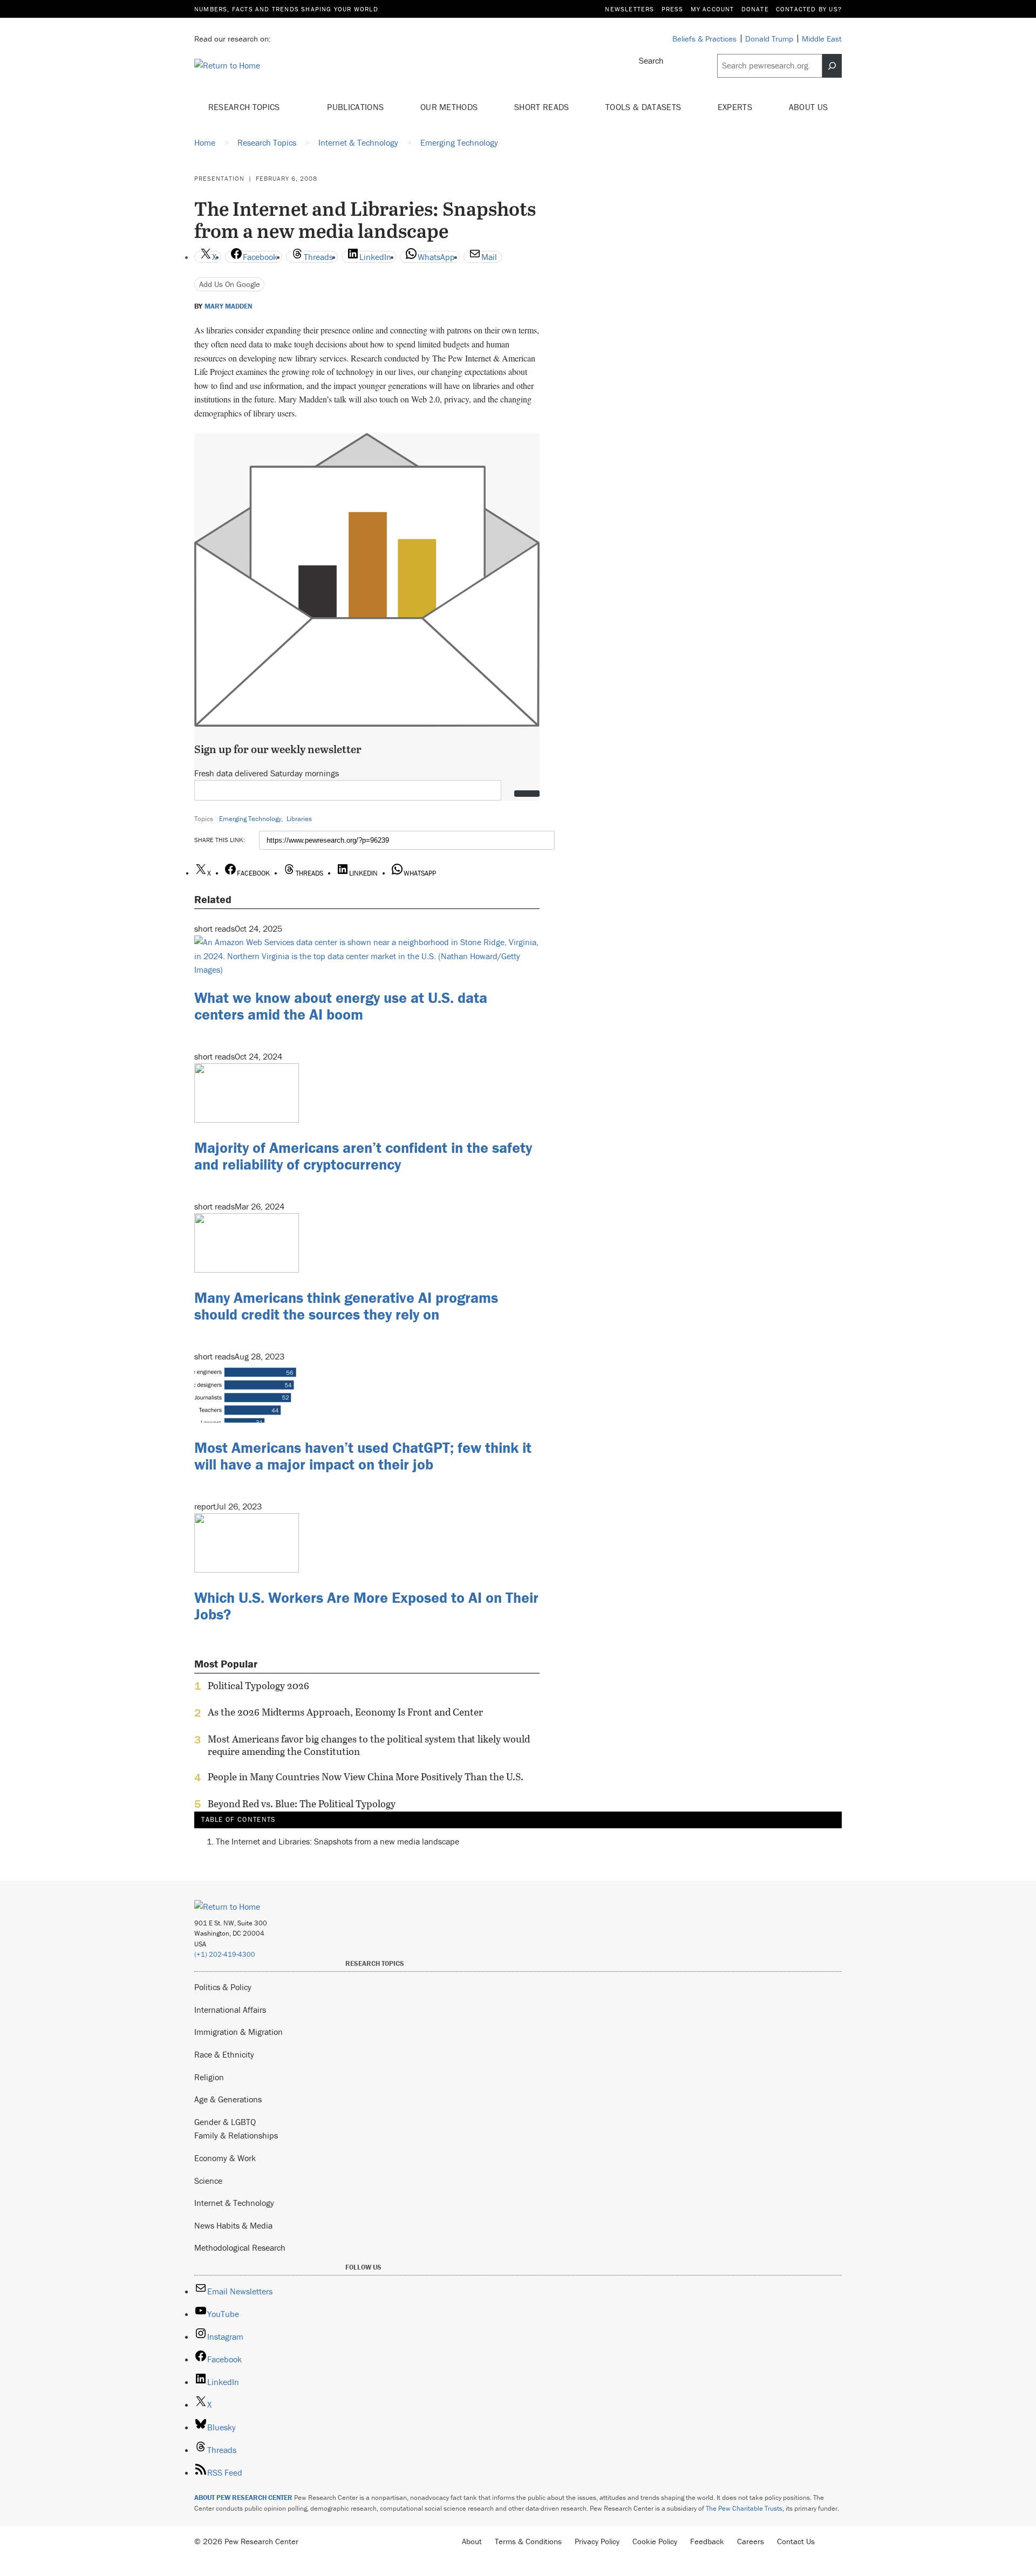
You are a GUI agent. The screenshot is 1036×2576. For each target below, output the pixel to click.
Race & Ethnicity (224, 2054)
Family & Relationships (236, 2135)
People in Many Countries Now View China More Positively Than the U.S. (366, 1777)
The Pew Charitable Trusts (744, 2508)
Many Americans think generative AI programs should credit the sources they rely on (346, 1306)
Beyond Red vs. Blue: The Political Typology (302, 1804)
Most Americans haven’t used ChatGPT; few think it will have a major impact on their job (363, 1456)
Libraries (299, 819)
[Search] (832, 66)
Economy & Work (225, 2158)
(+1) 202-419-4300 (225, 1954)
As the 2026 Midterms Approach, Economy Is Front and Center (345, 1712)
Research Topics (245, 107)
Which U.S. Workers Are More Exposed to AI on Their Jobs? (366, 1606)
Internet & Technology (234, 2203)
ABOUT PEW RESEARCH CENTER (243, 2498)
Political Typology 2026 (258, 1686)
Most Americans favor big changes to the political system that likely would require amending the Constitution (369, 1745)
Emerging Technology (250, 819)
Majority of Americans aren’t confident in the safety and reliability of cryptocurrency (363, 1156)
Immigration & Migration (238, 2032)
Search (651, 60)
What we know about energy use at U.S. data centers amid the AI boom (341, 1006)
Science (208, 2181)
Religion (209, 2077)
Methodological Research (240, 2247)
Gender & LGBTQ (225, 2122)
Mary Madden (228, 306)
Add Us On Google (230, 284)
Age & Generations (228, 2099)
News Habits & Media (233, 2225)
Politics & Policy (223, 1987)
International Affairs (230, 2010)
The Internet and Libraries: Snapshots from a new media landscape (338, 1841)
